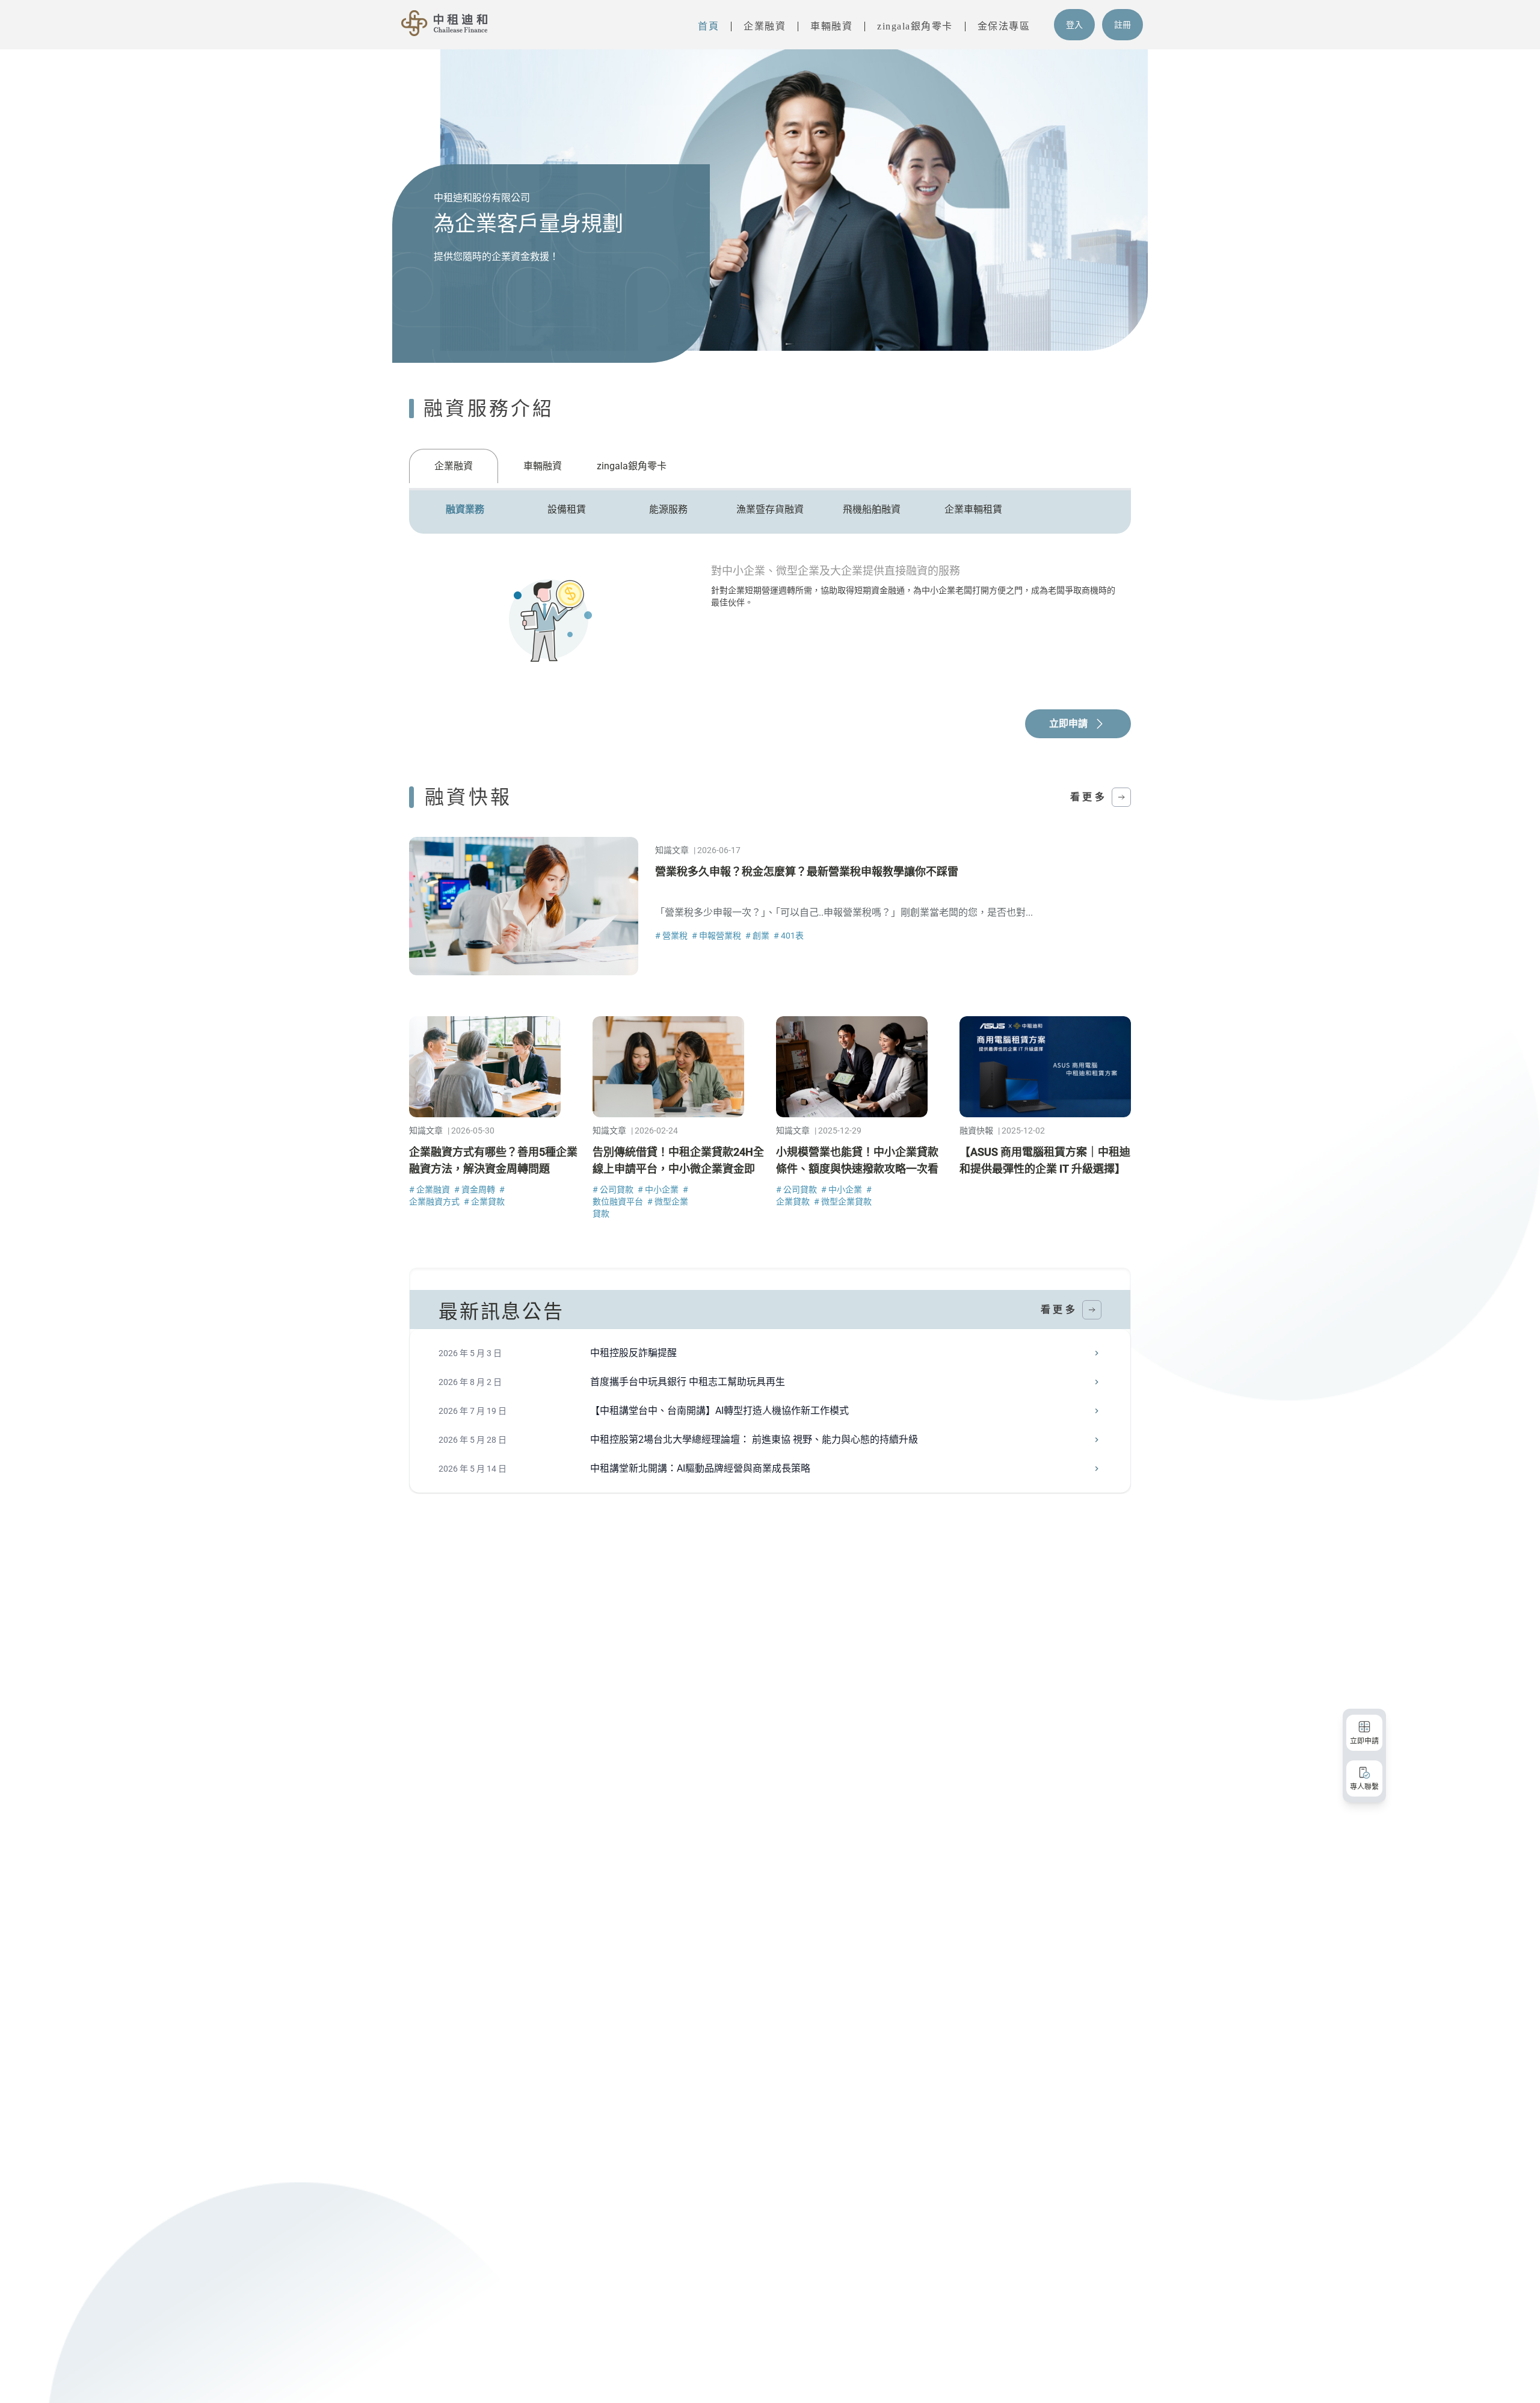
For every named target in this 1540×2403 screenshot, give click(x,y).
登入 (1074, 25)
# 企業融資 (430, 1189)
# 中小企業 (659, 1189)
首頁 (708, 26)
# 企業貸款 (484, 1201)
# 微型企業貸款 (843, 1201)
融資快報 (976, 1131)
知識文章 (672, 850)
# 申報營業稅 (717, 936)
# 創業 (758, 936)
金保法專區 (1004, 26)
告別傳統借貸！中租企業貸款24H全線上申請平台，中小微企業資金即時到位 (678, 1169)
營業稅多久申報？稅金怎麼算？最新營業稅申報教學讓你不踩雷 (807, 871)
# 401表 (789, 936)
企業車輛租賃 (973, 509)
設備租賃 (567, 509)
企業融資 (765, 26)
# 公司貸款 (614, 1189)
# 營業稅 (672, 936)
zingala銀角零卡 (915, 26)
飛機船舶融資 (872, 509)
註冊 (1123, 25)
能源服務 (668, 509)
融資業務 (465, 509)
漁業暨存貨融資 (770, 509)
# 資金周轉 (476, 1189)
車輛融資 (831, 26)
